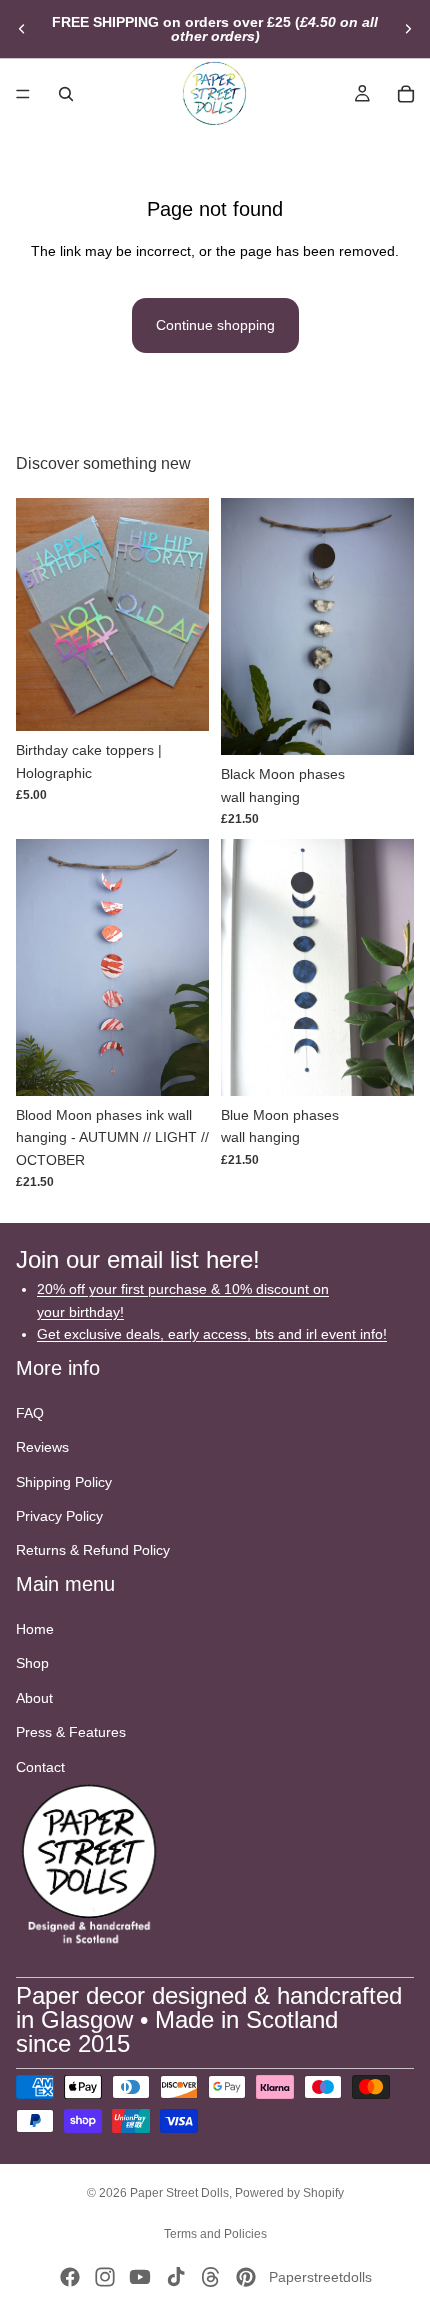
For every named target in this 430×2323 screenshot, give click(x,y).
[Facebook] (70, 2277)
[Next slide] (408, 29)
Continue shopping (215, 325)
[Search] (66, 94)
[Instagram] (105, 2277)
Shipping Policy (64, 1482)
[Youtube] (140, 2277)
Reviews (42, 1448)
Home (35, 1629)
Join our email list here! (138, 1260)
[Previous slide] (22, 29)
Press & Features (71, 1733)
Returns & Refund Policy (93, 1551)
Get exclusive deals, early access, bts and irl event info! (212, 1334)
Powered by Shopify (289, 2193)
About (34, 1698)
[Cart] (406, 94)
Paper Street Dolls (179, 2193)
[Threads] (211, 2277)
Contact (40, 1767)
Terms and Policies (215, 2234)
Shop (32, 1664)
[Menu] (23, 94)
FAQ (30, 1413)
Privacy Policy (59, 1516)
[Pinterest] (246, 2277)
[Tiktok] (176, 2277)
